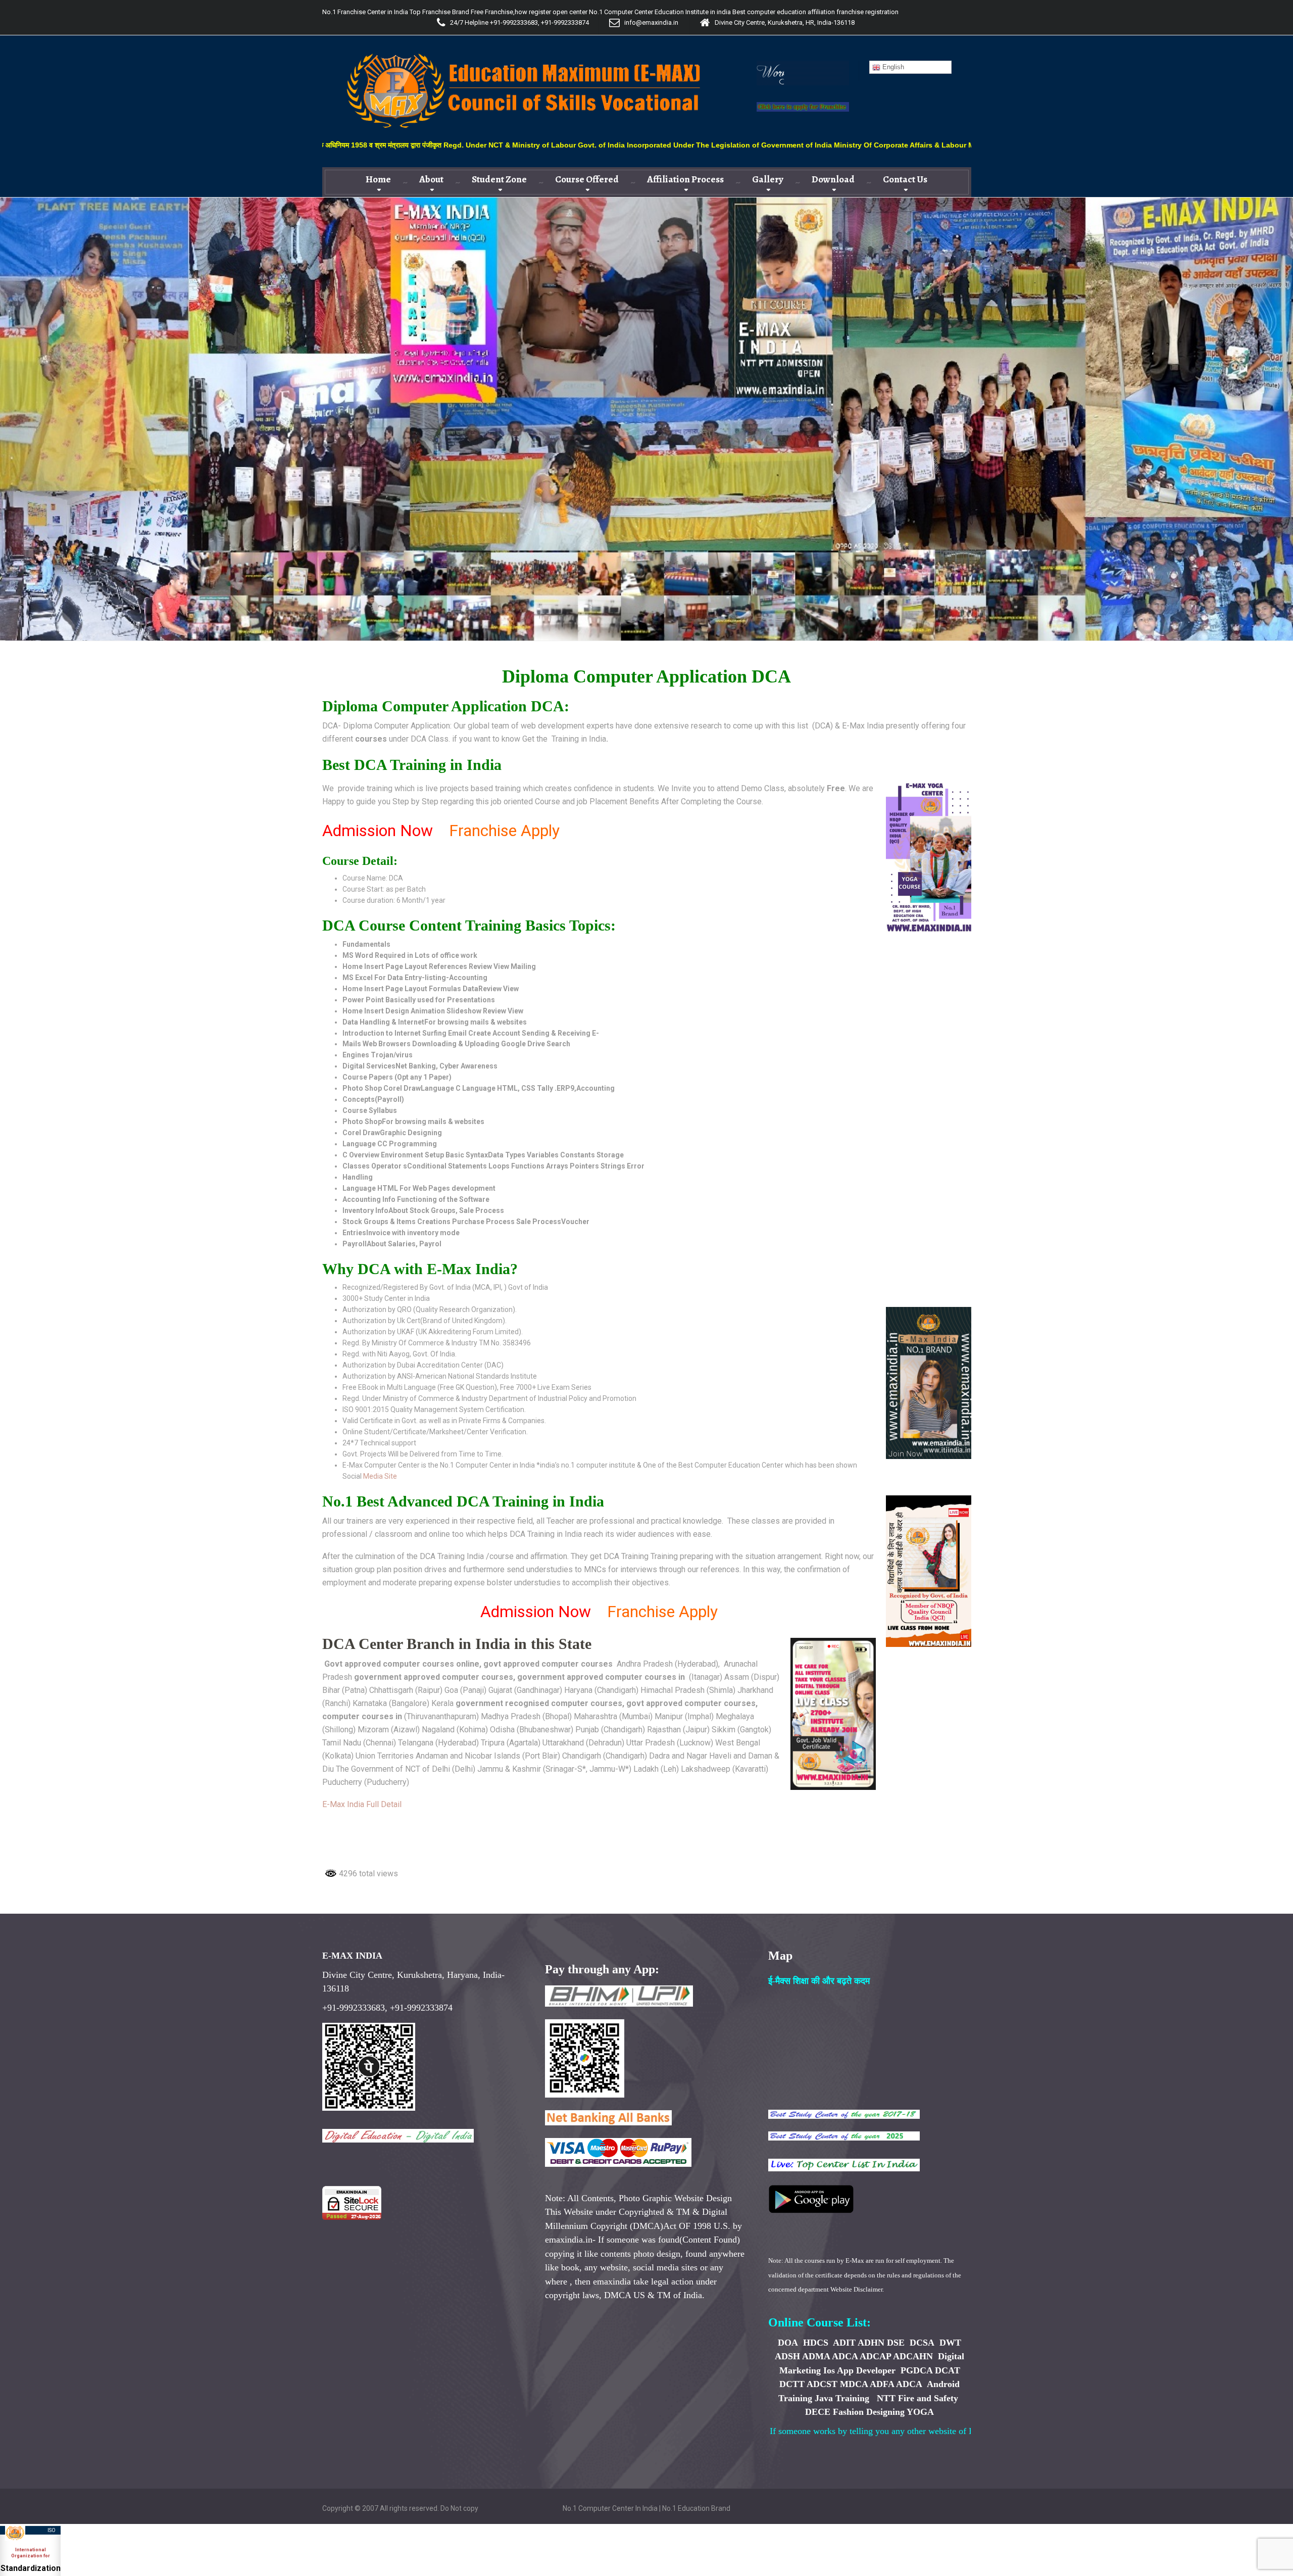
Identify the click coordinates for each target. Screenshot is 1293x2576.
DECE (818, 2412)
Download (833, 179)
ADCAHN (913, 2356)
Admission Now (378, 831)
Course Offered (587, 179)
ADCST (822, 2384)
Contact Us (905, 179)
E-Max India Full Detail (364, 1804)
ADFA (882, 2384)
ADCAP (875, 2356)
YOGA (920, 2412)
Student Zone (499, 179)
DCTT (792, 2384)
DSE (896, 2343)
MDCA (854, 2384)
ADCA (845, 2356)
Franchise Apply (502, 831)
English (892, 67)
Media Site (380, 1476)
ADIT (844, 2343)
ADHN (871, 2343)
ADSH (787, 2356)
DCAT (948, 2370)
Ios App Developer (859, 2370)
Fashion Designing (869, 2412)
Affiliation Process (685, 179)
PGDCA (916, 2370)
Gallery (768, 179)
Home (378, 179)
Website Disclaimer (856, 2289)
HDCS (817, 2343)
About (431, 179)
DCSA (922, 2343)
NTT (886, 2398)
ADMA (816, 2356)
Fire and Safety (928, 2398)
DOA (788, 2343)
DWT (950, 2343)
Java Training (842, 2398)
